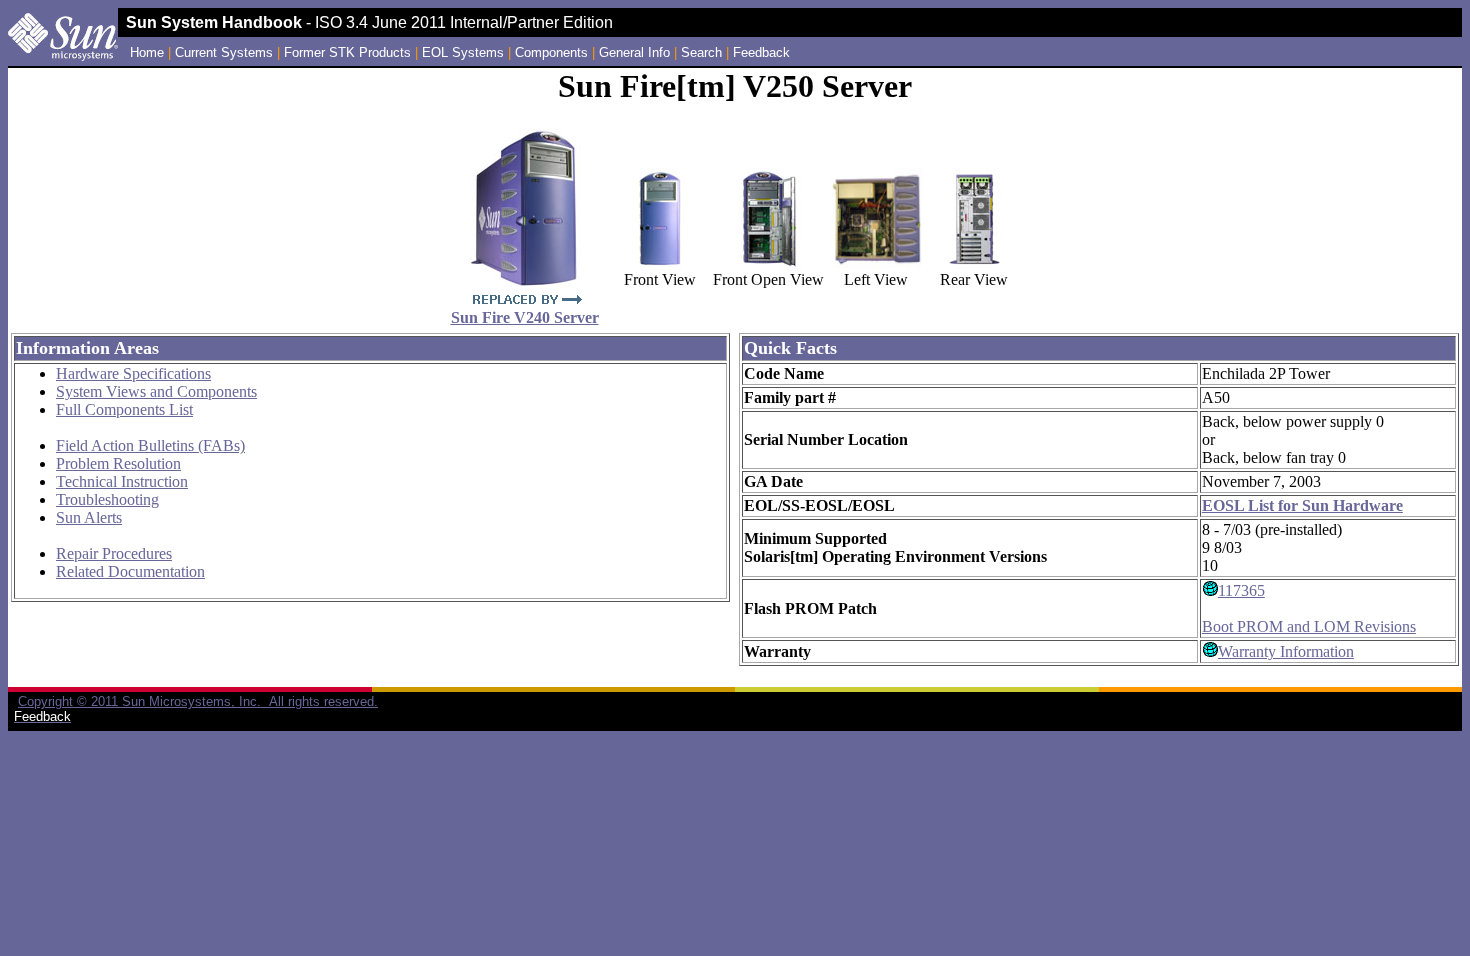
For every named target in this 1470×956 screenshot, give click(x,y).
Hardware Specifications (133, 373)
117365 (1241, 590)
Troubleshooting (107, 499)
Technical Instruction (122, 481)
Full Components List (124, 409)
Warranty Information (1286, 651)
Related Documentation (130, 571)
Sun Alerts (89, 517)
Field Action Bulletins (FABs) (150, 445)
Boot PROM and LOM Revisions (1309, 626)
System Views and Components (156, 391)
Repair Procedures (114, 553)
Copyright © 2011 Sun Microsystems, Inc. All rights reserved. (198, 701)
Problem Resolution (118, 463)
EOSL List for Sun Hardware (1302, 505)
